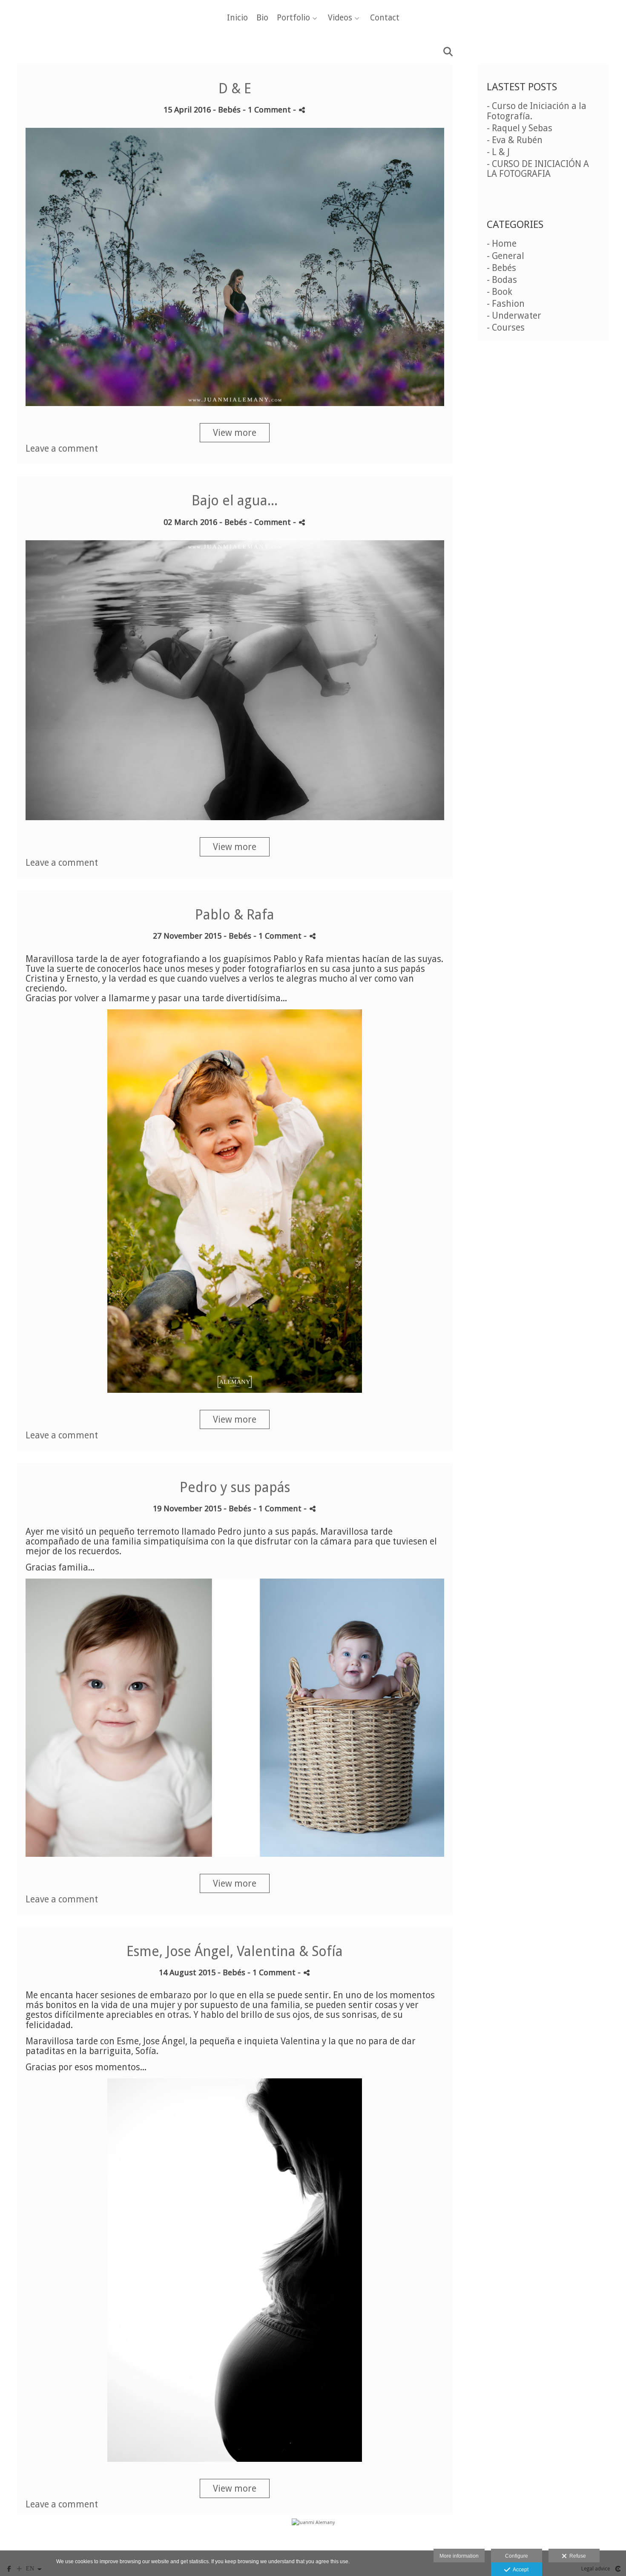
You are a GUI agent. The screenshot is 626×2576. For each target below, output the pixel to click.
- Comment (271, 522)
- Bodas (502, 280)
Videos (340, 18)
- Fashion (506, 304)
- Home (502, 243)
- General (505, 256)
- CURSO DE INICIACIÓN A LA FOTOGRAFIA (538, 169)
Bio (262, 18)
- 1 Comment (268, 110)
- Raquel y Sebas (520, 128)
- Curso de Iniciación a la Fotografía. (537, 111)
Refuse (576, 2556)
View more (235, 433)
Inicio (237, 18)
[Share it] (302, 110)
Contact (385, 18)
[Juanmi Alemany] (313, 2538)
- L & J (498, 152)
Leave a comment (62, 448)
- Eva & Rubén (515, 140)
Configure (517, 2556)
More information (459, 2556)
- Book (500, 292)
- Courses (506, 327)
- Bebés (501, 268)
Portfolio (293, 18)
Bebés (229, 110)
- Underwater (514, 316)
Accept (519, 2570)
